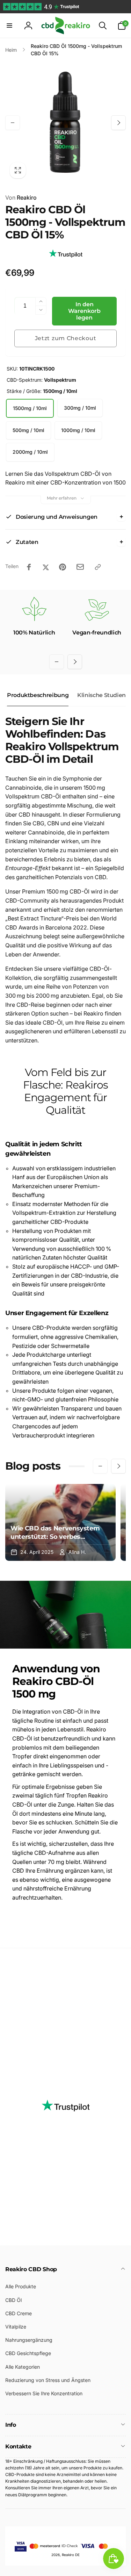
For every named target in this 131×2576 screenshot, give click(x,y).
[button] (9, 26)
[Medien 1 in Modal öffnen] (65, 123)
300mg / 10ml (80, 408)
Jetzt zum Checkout (66, 338)
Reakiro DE (71, 2555)
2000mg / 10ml (30, 452)
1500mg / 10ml (30, 408)
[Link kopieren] (98, 567)
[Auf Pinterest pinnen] (63, 567)
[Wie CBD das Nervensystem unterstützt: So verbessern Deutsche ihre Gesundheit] (60, 1522)
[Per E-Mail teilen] (80, 567)
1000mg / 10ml (78, 430)
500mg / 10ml (28, 430)
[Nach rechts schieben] (118, 123)
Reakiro (21, 198)
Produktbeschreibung (38, 695)
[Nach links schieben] (13, 123)
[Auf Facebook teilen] (29, 567)
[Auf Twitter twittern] (46, 567)
